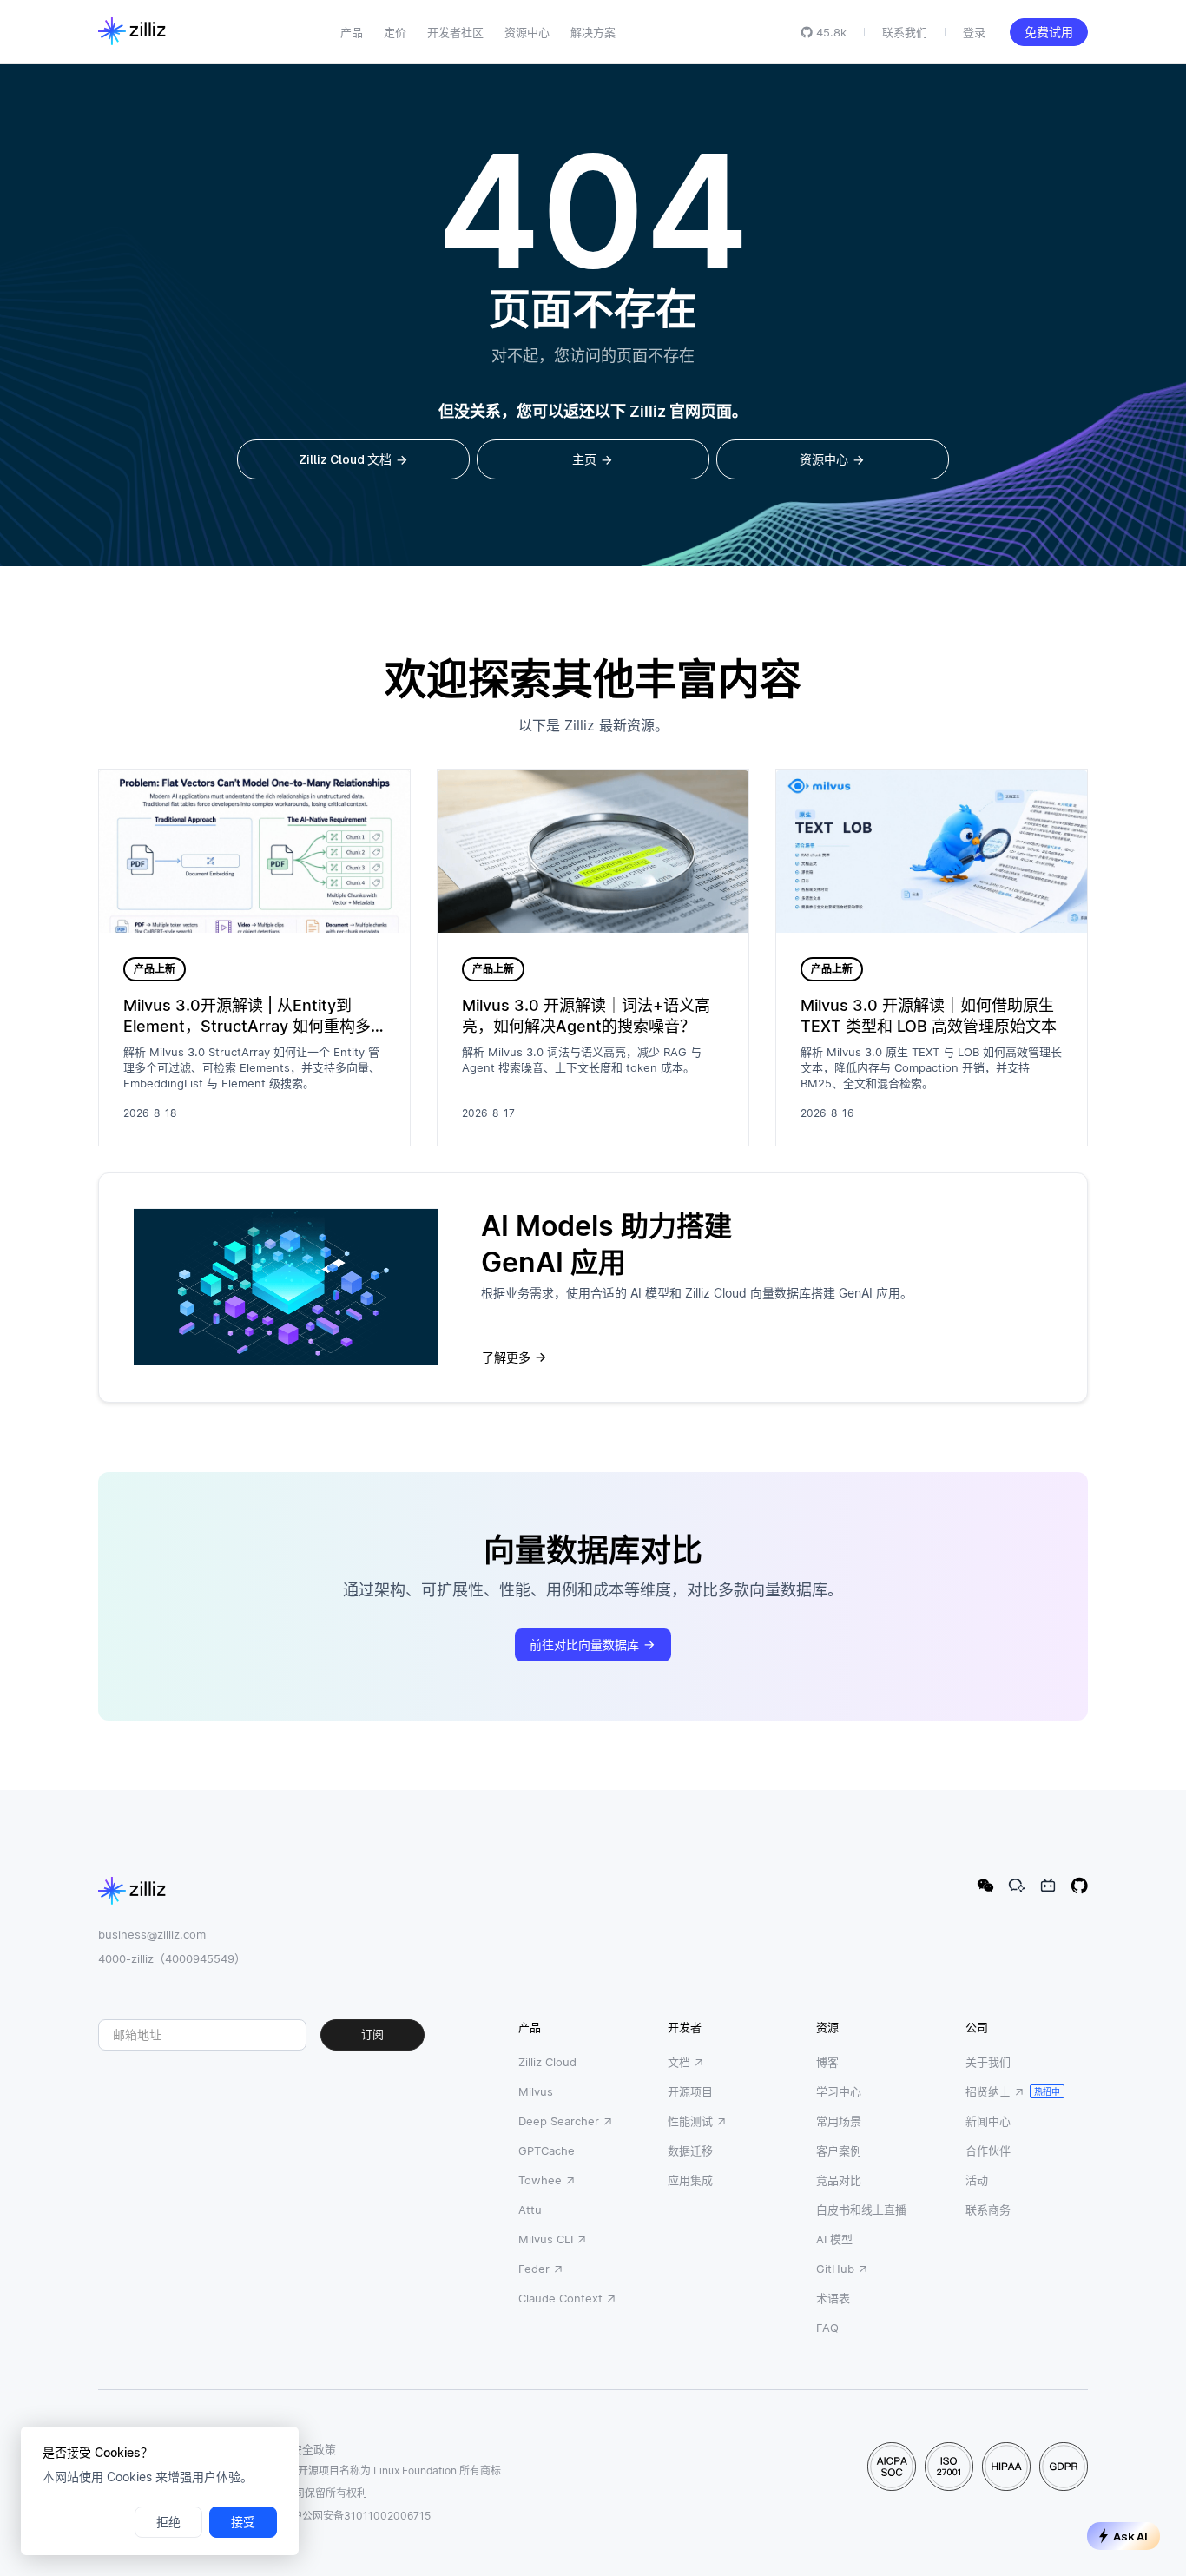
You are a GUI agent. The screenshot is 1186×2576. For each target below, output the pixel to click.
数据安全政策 (302, 2449)
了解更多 (506, 1357)
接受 (243, 2522)
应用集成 (690, 2180)
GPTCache (547, 2150)
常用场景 (839, 2121)
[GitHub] (1079, 1886)
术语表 (833, 2298)
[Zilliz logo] (132, 32)
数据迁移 (690, 2150)
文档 (679, 2062)
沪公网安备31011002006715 (361, 2516)
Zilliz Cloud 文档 (345, 459)
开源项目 (690, 2091)
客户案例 (839, 2150)
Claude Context (560, 2298)
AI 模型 (834, 2239)
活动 (977, 2180)
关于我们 (988, 2062)
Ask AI (1130, 2536)
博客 (827, 2062)
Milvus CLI (546, 2239)
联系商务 (988, 2209)
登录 (974, 32)
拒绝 (168, 2522)
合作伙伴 (988, 2150)
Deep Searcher (559, 2121)
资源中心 (824, 459)
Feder (534, 2269)
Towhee (540, 2180)
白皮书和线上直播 (861, 2209)
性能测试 (690, 2121)
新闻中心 (988, 2121)
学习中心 (839, 2091)
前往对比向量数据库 (584, 1645)
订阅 (372, 2034)
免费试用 (1049, 32)
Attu (530, 2209)
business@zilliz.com (152, 1934)
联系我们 (905, 32)
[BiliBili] (1048, 1886)
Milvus (536, 2091)
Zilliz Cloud (547, 2062)
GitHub (835, 2269)
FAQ (827, 2328)
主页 (584, 459)
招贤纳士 (988, 2091)
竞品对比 (839, 2180)
